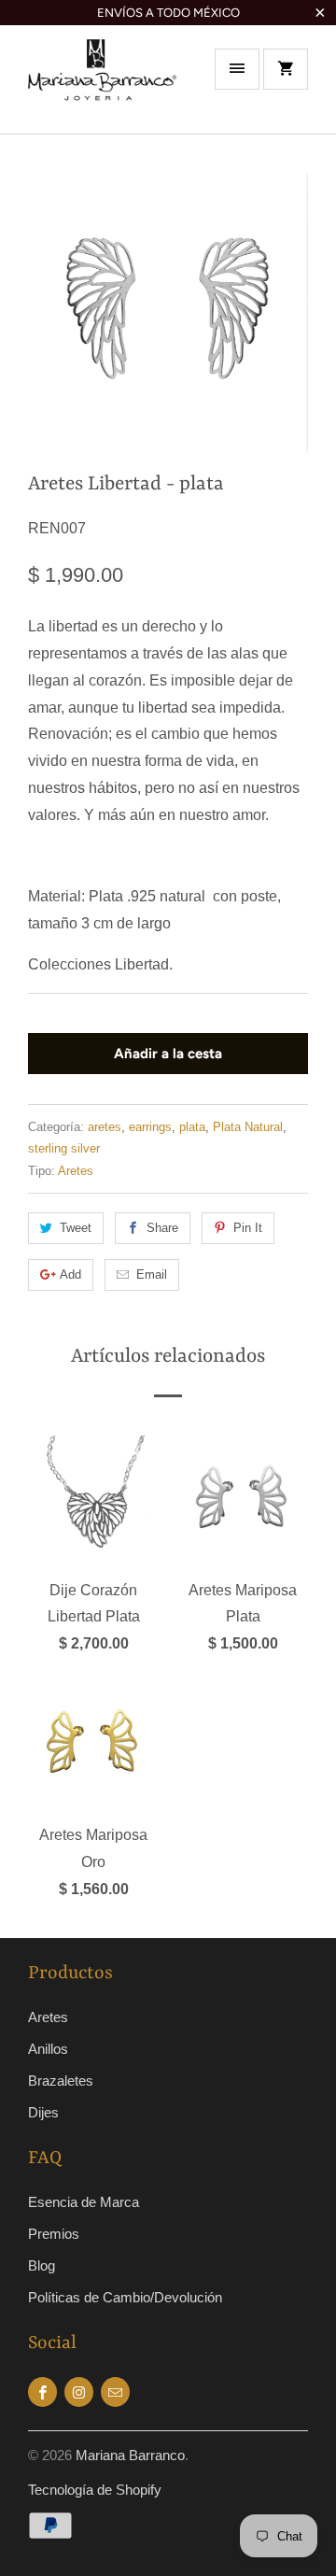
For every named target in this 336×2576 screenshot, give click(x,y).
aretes (105, 1127)
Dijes (43, 2112)
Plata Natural (248, 1127)
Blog (42, 2265)
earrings (150, 1127)
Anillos (48, 2049)
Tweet (76, 1228)
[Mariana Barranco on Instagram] (79, 2392)
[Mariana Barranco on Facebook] (42, 2392)
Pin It (248, 1228)
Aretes (76, 1171)
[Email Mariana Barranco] (115, 2392)
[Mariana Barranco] (103, 86)
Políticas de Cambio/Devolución (125, 2297)
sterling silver (64, 1148)
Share (162, 1228)
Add (70, 1274)
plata (192, 1127)
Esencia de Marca (84, 2202)
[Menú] (237, 69)
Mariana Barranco (130, 2455)
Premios (54, 2234)
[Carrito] (286, 69)
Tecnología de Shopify (95, 2490)
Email (152, 1274)
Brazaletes (61, 2081)
